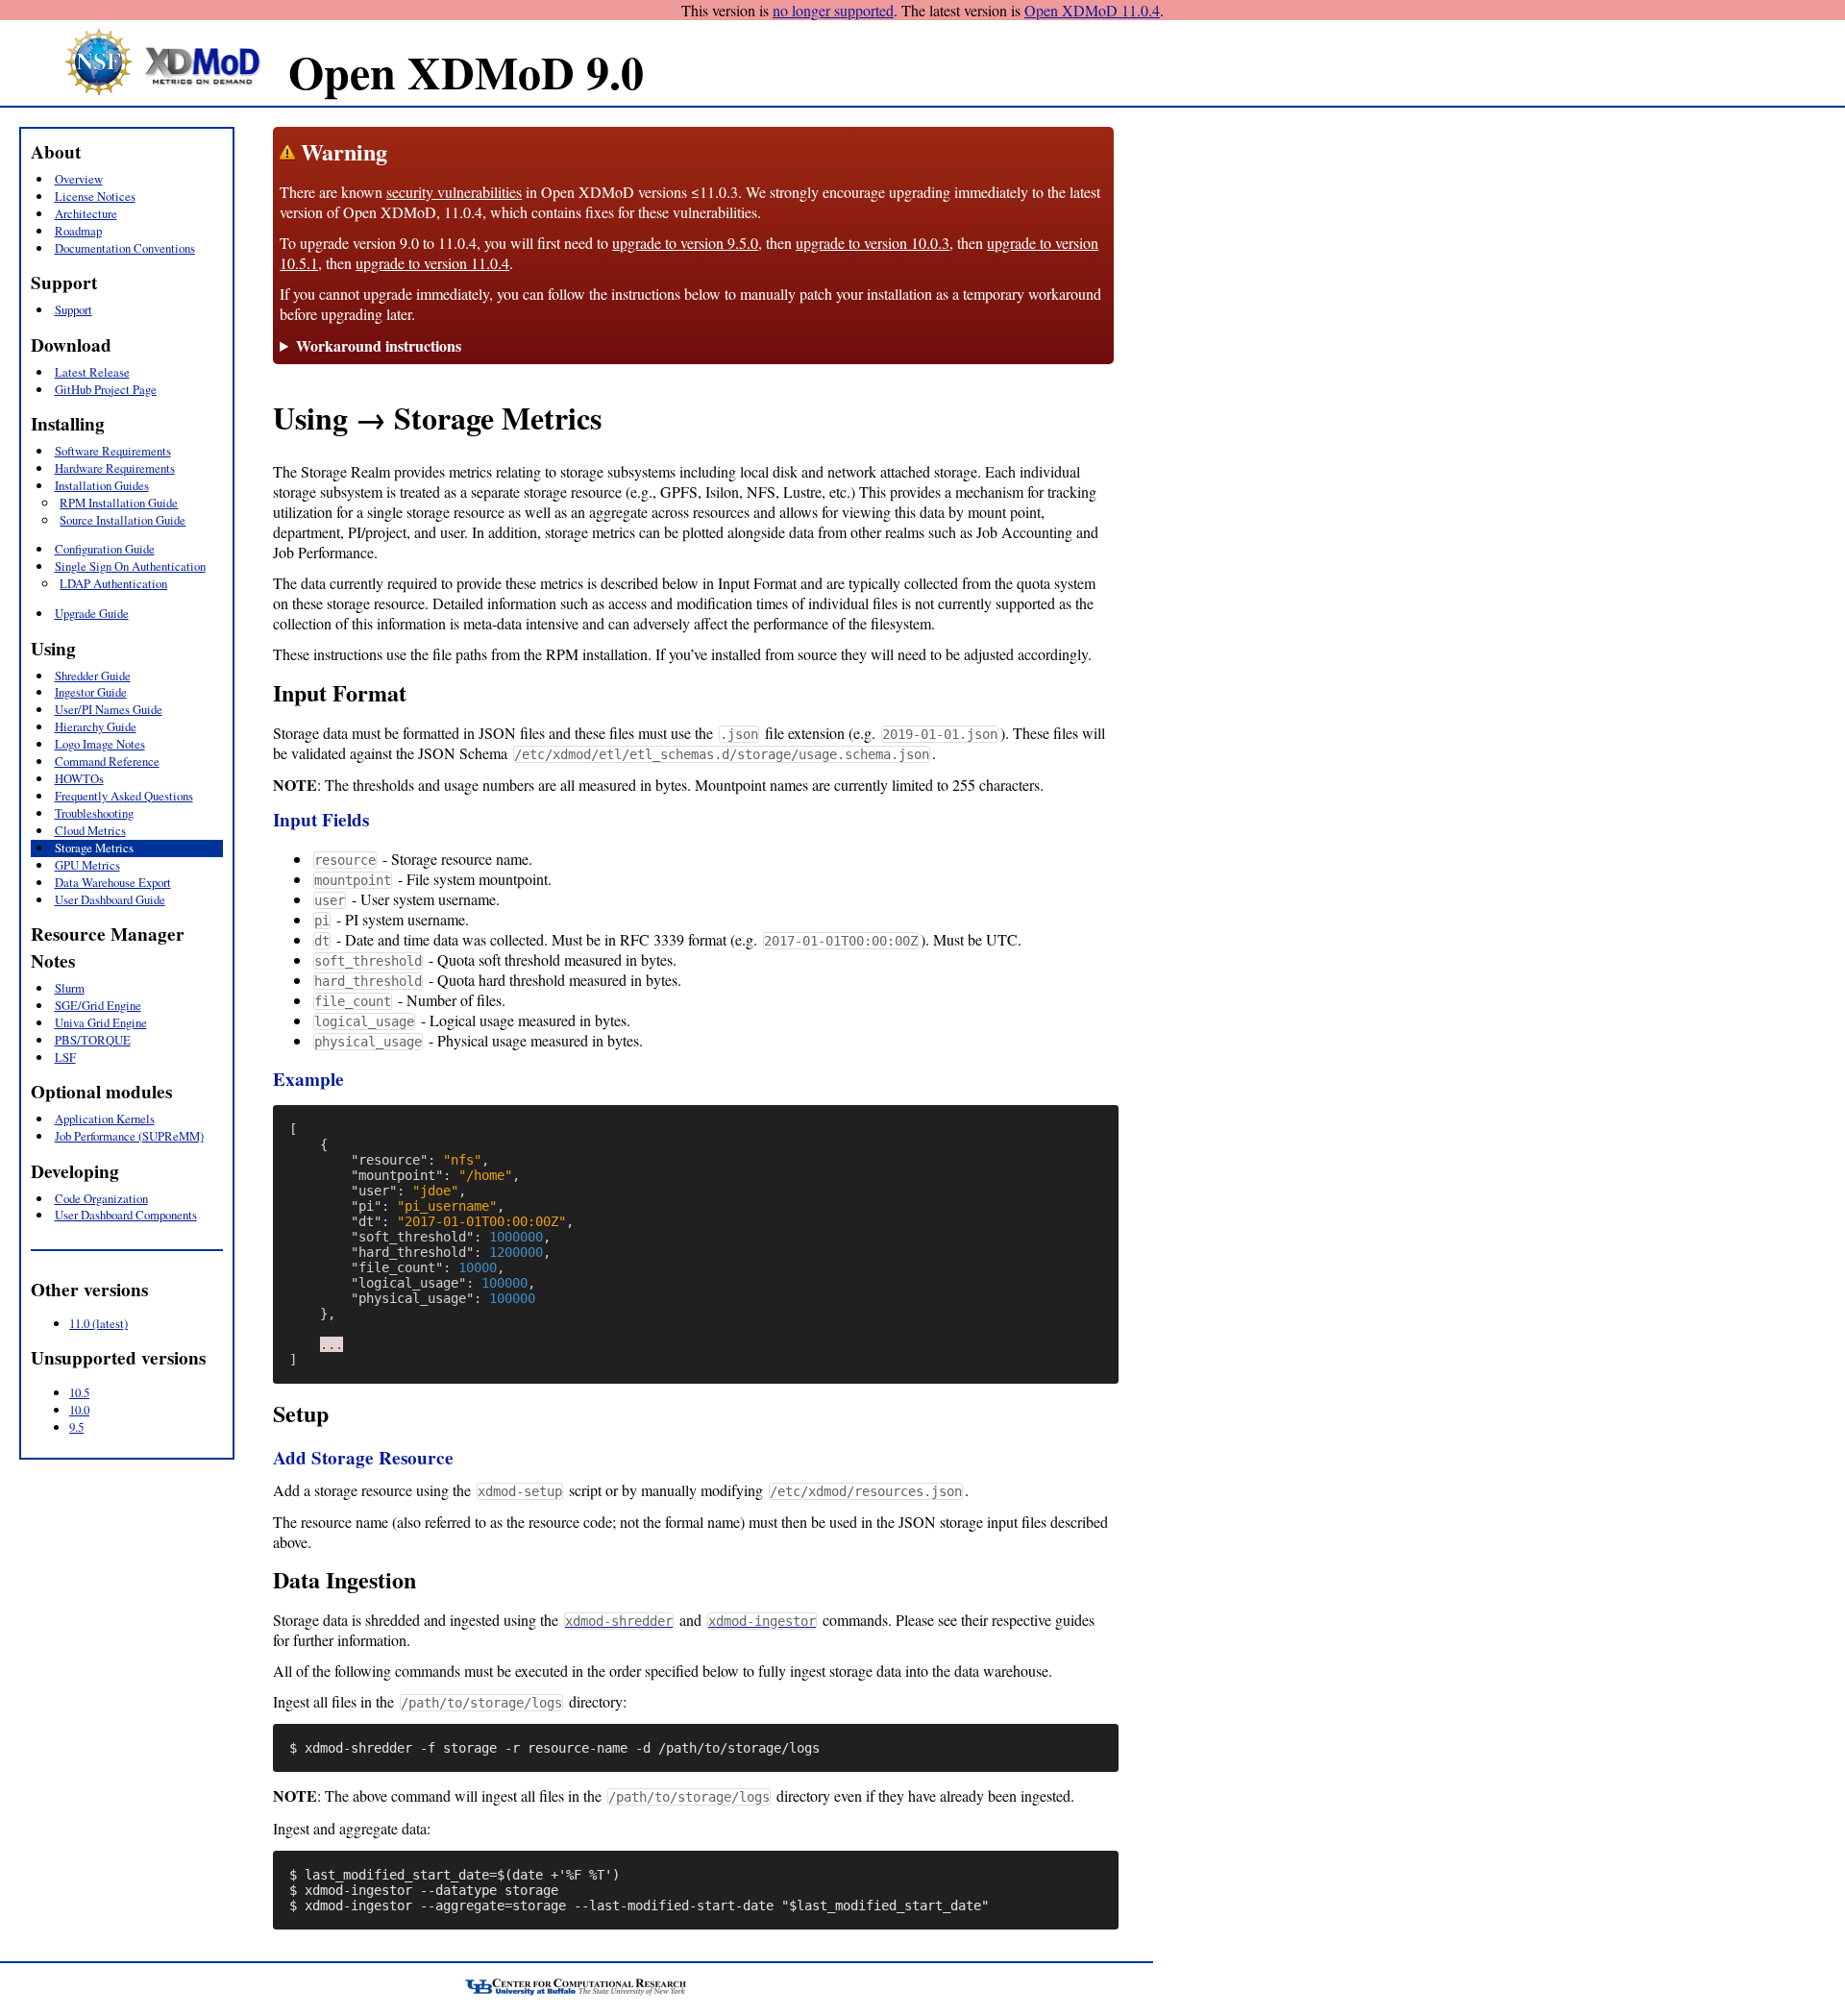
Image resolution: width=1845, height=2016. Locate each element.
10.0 (79, 1410)
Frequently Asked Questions (124, 796)
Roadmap (78, 231)
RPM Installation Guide (119, 503)
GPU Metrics (87, 865)
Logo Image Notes (100, 744)
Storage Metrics (94, 848)
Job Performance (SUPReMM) (129, 1136)
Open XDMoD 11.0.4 (1092, 10)
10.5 (79, 1392)
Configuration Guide (105, 549)
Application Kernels (105, 1119)
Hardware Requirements (115, 468)
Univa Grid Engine (101, 1022)
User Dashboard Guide (110, 899)
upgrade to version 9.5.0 (685, 243)
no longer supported (833, 10)
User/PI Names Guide (109, 709)
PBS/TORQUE (93, 1040)
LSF (65, 1057)
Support (74, 309)
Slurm (70, 988)
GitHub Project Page (106, 389)
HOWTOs (79, 778)
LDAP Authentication (113, 583)
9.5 (76, 1427)
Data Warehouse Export (113, 882)
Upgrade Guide (92, 613)
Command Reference (107, 761)
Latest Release (92, 372)
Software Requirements (113, 451)
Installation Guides (102, 485)
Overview (79, 179)
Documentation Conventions (125, 248)
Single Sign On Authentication (130, 566)
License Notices (95, 196)
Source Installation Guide (123, 520)
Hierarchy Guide (96, 726)
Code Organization (101, 1198)
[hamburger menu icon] (29, 116)
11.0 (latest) (98, 1323)
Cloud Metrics (90, 830)
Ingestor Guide (91, 692)
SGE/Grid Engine (98, 1005)
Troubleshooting (94, 813)
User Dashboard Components (126, 1215)
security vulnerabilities (454, 192)
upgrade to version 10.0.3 (873, 243)
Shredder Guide (93, 676)
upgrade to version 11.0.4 (432, 263)
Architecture (86, 213)
